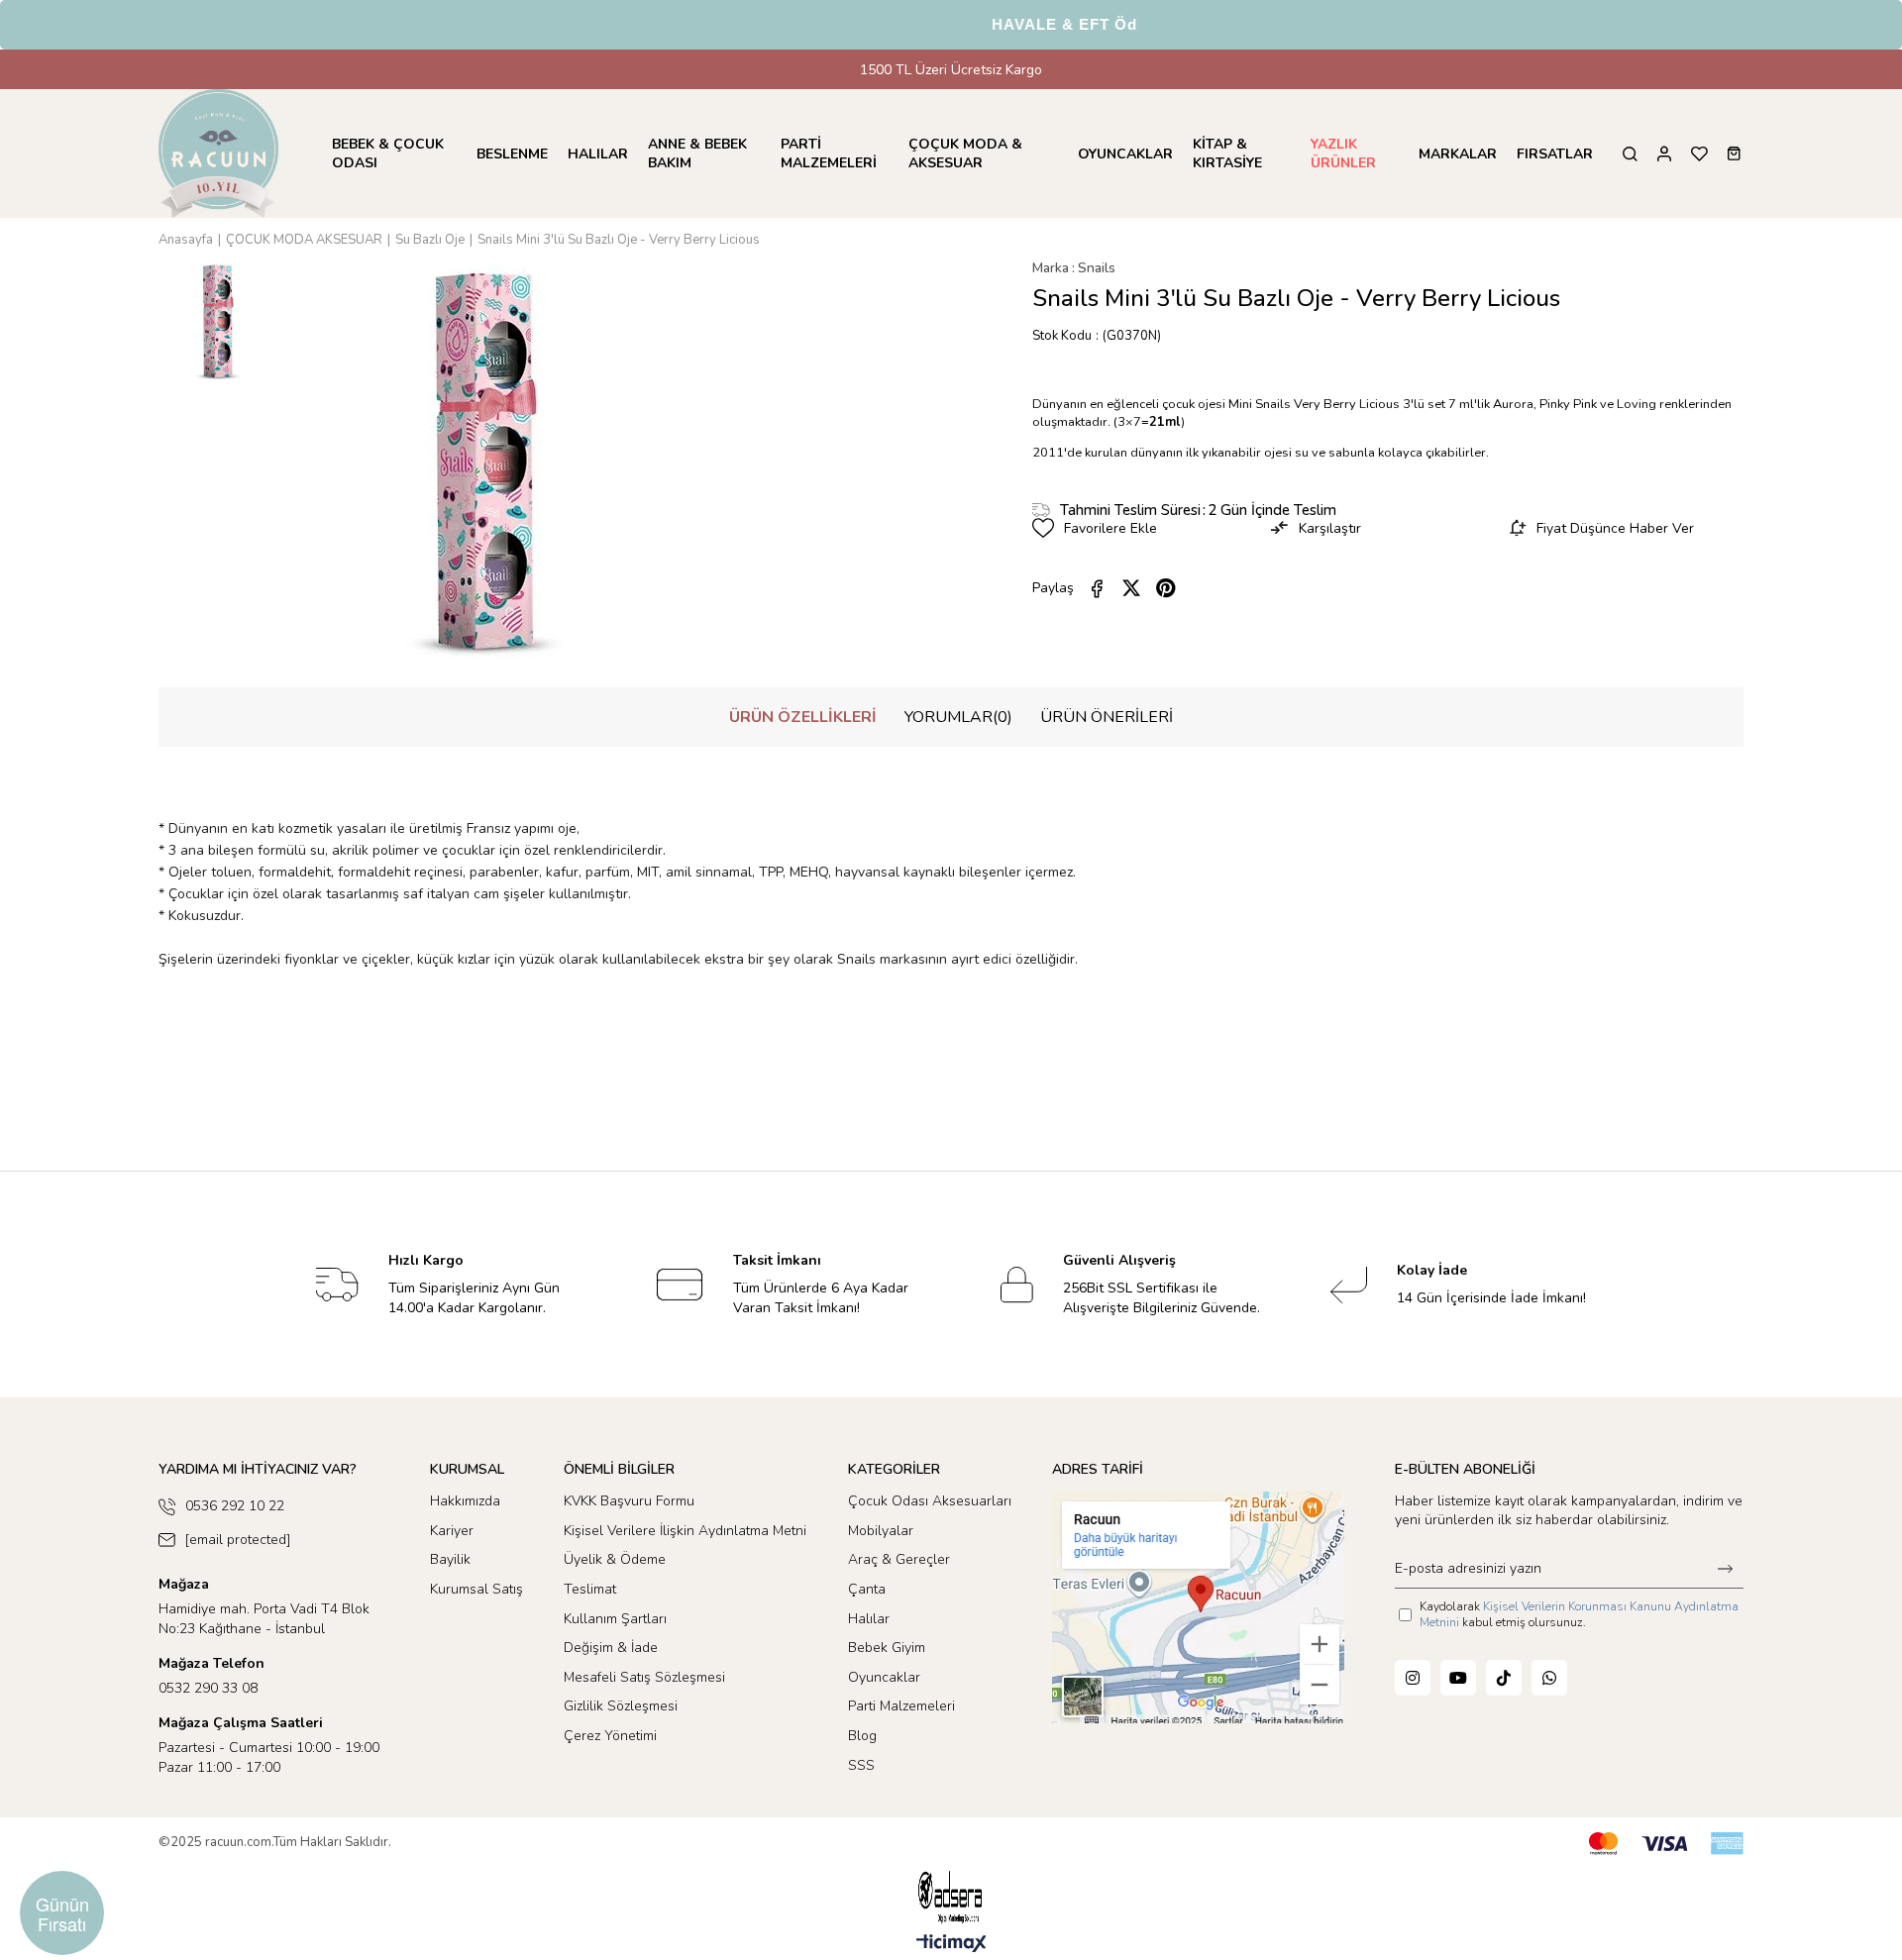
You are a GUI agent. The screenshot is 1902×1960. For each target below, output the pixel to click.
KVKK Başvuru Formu (629, 1501)
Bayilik (450, 1559)
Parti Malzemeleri (901, 1706)
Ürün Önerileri (1107, 717)
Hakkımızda (465, 1501)
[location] (1198, 1607)
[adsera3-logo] (951, 1897)
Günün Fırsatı (62, 1913)
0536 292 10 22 (235, 1506)
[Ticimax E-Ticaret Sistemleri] (951, 1945)
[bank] (1666, 1844)
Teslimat (590, 1589)
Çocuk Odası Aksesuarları (930, 1501)
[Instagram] (1413, 1678)
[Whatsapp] (1549, 1678)
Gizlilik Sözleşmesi (621, 1706)
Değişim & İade (611, 1648)
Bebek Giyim (887, 1648)
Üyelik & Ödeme (615, 1559)
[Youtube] (1458, 1678)
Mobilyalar (881, 1531)
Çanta (867, 1589)
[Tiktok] (1504, 1678)
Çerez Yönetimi (610, 1736)
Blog (862, 1736)
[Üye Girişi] (1664, 154)
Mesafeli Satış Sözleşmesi (644, 1677)
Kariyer (452, 1531)
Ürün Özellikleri (803, 717)
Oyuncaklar (884, 1677)
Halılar (869, 1619)
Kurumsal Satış (476, 1589)
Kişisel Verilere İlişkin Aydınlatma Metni (685, 1531)
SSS (861, 1765)
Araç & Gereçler (899, 1559)
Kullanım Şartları (615, 1619)
